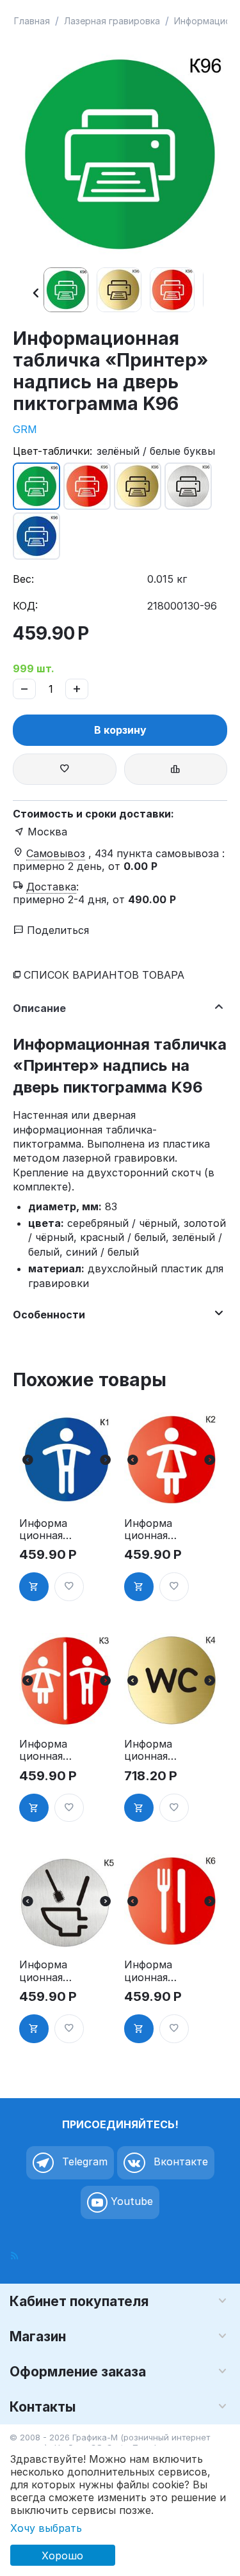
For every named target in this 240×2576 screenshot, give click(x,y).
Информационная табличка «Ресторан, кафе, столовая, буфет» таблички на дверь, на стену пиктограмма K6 (149, 1971)
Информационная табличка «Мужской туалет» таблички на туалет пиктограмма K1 (46, 1529)
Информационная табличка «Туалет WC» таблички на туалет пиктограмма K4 (149, 1750)
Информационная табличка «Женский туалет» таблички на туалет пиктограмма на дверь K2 (150, 1529)
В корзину (120, 730)
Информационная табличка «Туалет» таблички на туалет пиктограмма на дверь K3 (44, 1750)
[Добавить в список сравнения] (176, 769)
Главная (32, 21)
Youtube (130, 2201)
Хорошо (62, 2556)
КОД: (25, 606)
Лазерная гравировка (112, 21)
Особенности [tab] (49, 1315)
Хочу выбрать (46, 2528)
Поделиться (56, 930)
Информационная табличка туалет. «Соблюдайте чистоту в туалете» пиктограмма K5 (45, 1971)
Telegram (83, 2161)
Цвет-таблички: (52, 451)
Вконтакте (179, 2161)
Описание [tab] (39, 1008)
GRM (25, 429)
